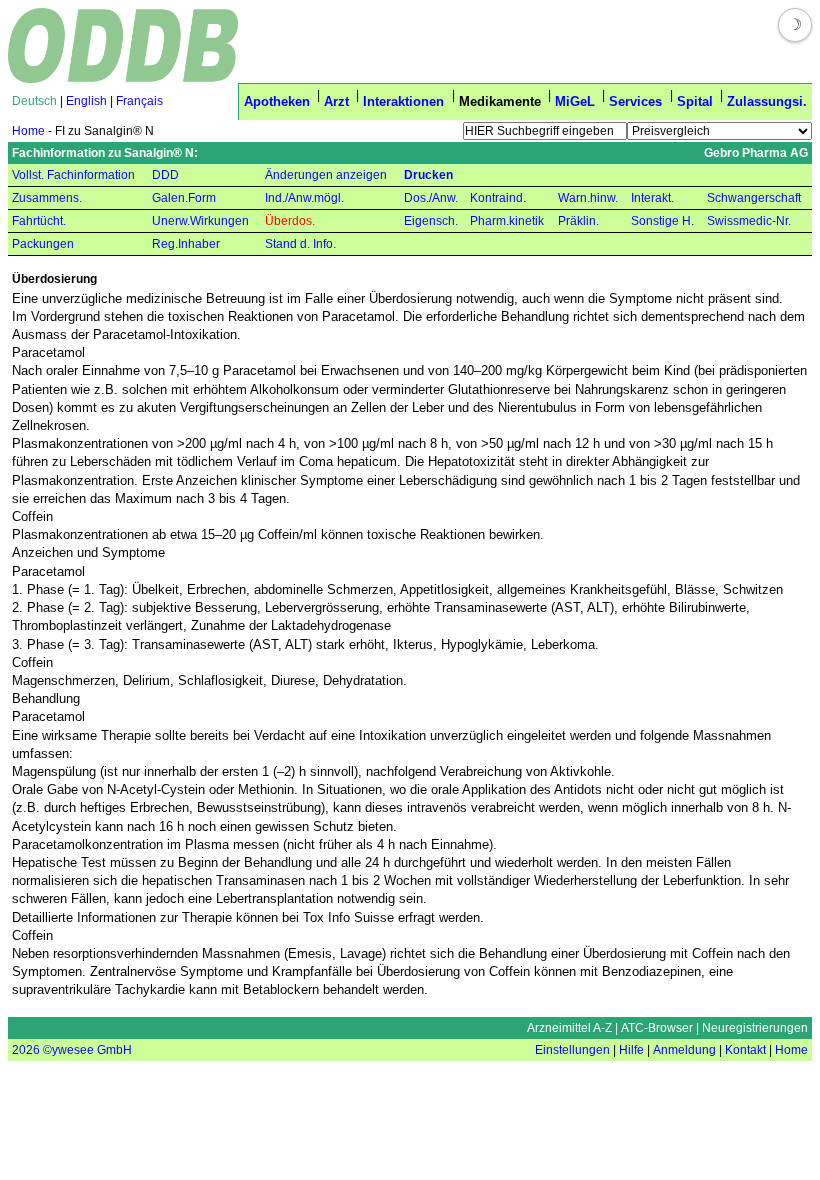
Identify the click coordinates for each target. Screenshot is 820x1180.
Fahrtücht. (39, 221)
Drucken (428, 175)
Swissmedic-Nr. (749, 221)
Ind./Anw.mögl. (304, 198)
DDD (165, 175)
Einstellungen (572, 1050)
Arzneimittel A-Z (569, 1028)
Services (635, 101)
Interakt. (652, 198)
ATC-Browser (657, 1028)
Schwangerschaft (754, 198)
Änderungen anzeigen (326, 175)
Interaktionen (403, 101)
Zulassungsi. (767, 101)
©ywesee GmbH (86, 1050)
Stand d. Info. (300, 244)
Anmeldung (684, 1050)
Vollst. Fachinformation (73, 175)
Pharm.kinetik (507, 221)
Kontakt (745, 1050)
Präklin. (578, 221)
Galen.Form (184, 198)
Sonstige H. (662, 221)
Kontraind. (498, 198)
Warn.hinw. (588, 198)
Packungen (43, 244)
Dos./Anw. (431, 198)
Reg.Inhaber (186, 244)
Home (28, 131)
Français (139, 101)
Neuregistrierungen (755, 1028)
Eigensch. (431, 221)
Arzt (336, 101)
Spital (695, 101)
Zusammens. (47, 198)
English (86, 101)
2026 (26, 1050)
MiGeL (575, 101)
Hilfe (631, 1050)
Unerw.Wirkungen (200, 221)
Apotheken (277, 101)
